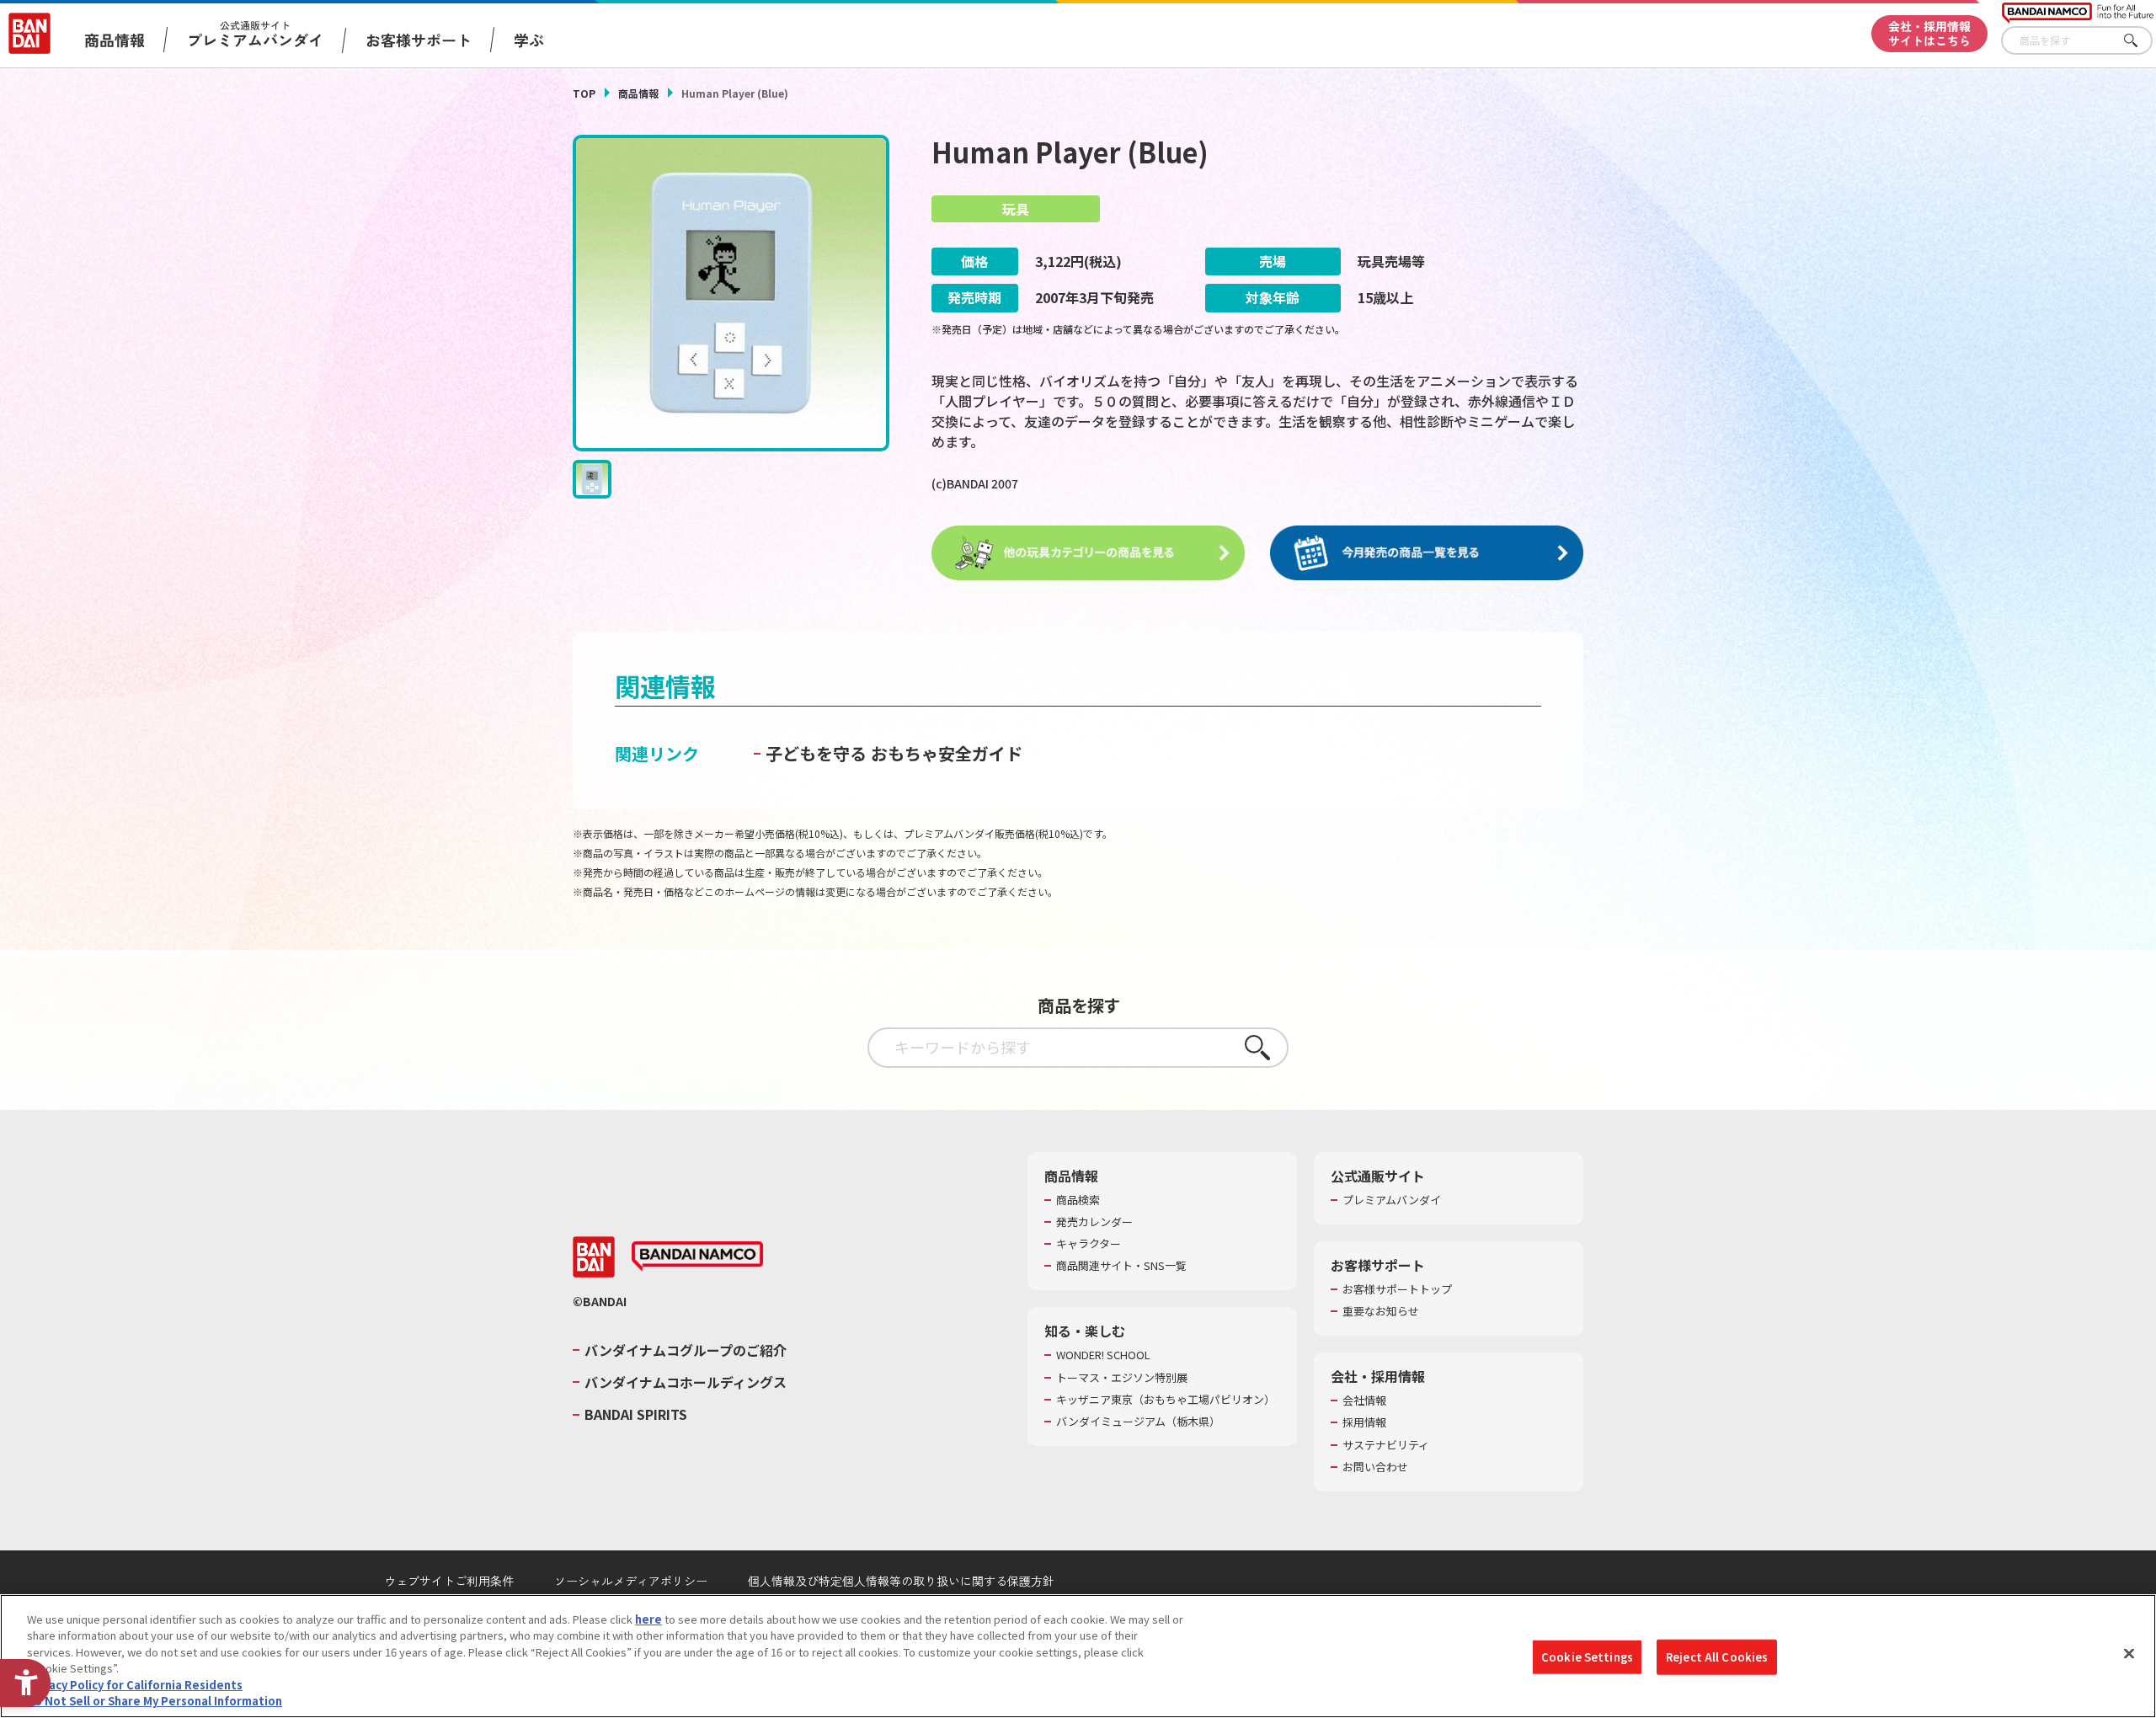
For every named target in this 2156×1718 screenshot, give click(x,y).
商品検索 (1078, 1200)
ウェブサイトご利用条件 (449, 1581)
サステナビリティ (1386, 1445)
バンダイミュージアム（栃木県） (1138, 1422)
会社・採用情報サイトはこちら (1929, 33)
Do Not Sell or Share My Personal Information (155, 1701)
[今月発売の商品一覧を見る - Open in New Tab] (1427, 553)
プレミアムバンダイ (1392, 1200)
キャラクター (1089, 1244)
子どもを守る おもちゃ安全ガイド (894, 753)
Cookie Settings (1587, 1657)
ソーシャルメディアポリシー (631, 1581)
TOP (584, 93)
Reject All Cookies (1717, 1657)
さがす (2140, 41)
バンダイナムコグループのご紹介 (686, 1350)
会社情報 (1364, 1401)
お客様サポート (419, 40)
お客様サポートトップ (1397, 1289)
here (648, 1619)
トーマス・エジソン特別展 (1122, 1378)
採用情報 (1364, 1422)
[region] (1078, 1656)
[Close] (2129, 1654)
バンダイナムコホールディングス (686, 1382)
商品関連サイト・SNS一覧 (1121, 1266)
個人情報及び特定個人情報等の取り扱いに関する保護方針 (901, 1581)
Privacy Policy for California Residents (135, 1685)
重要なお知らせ (1381, 1311)
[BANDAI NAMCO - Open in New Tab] (697, 1256)
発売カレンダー (1094, 1222)
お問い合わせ (1375, 1467)
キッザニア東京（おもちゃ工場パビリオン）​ (1166, 1400)
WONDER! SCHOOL (1103, 1355)
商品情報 (638, 93)
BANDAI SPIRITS (636, 1414)
